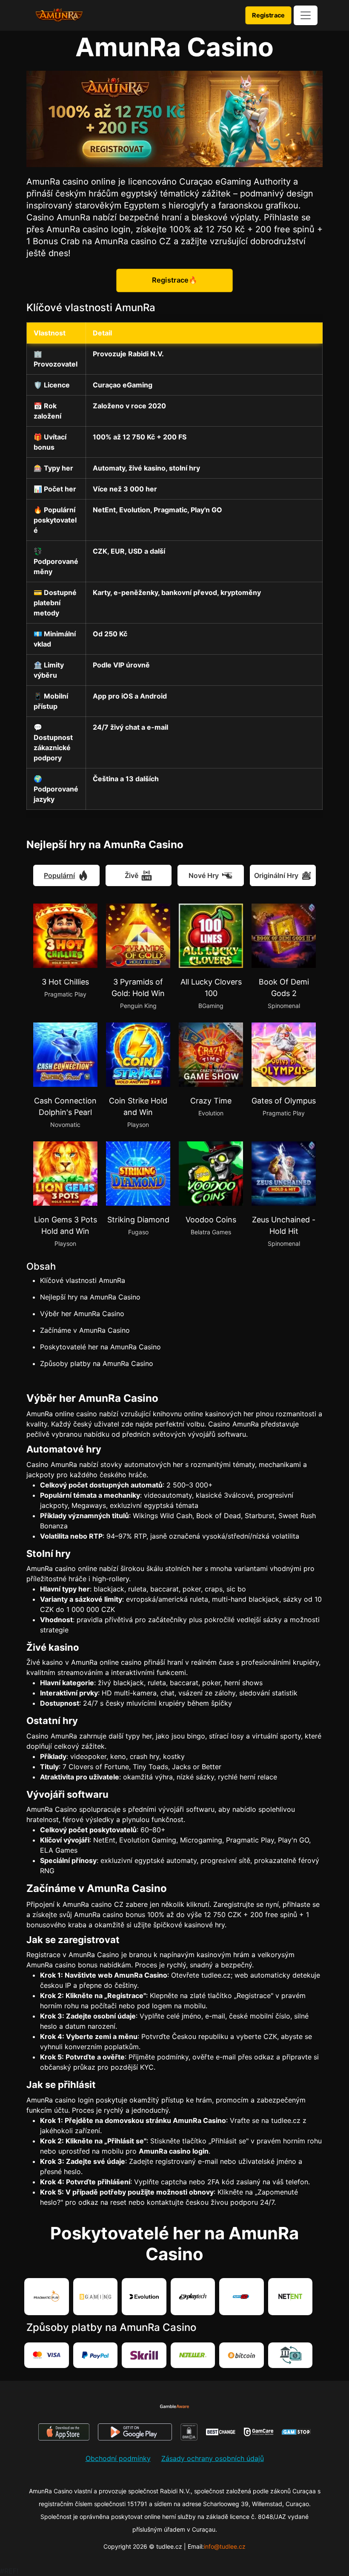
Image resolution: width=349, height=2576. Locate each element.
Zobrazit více (54, 1371)
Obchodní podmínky (118, 2462)
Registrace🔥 (175, 280)
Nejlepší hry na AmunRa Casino (90, 1297)
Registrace (268, 15)
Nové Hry (204, 875)
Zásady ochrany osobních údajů (213, 2462)
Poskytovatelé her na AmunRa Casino (100, 1347)
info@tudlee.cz (225, 2550)
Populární (59, 875)
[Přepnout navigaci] (306, 15)
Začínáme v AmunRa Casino (85, 1330)
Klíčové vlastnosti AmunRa (83, 1280)
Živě (132, 875)
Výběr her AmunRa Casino (82, 1314)
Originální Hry (276, 875)
